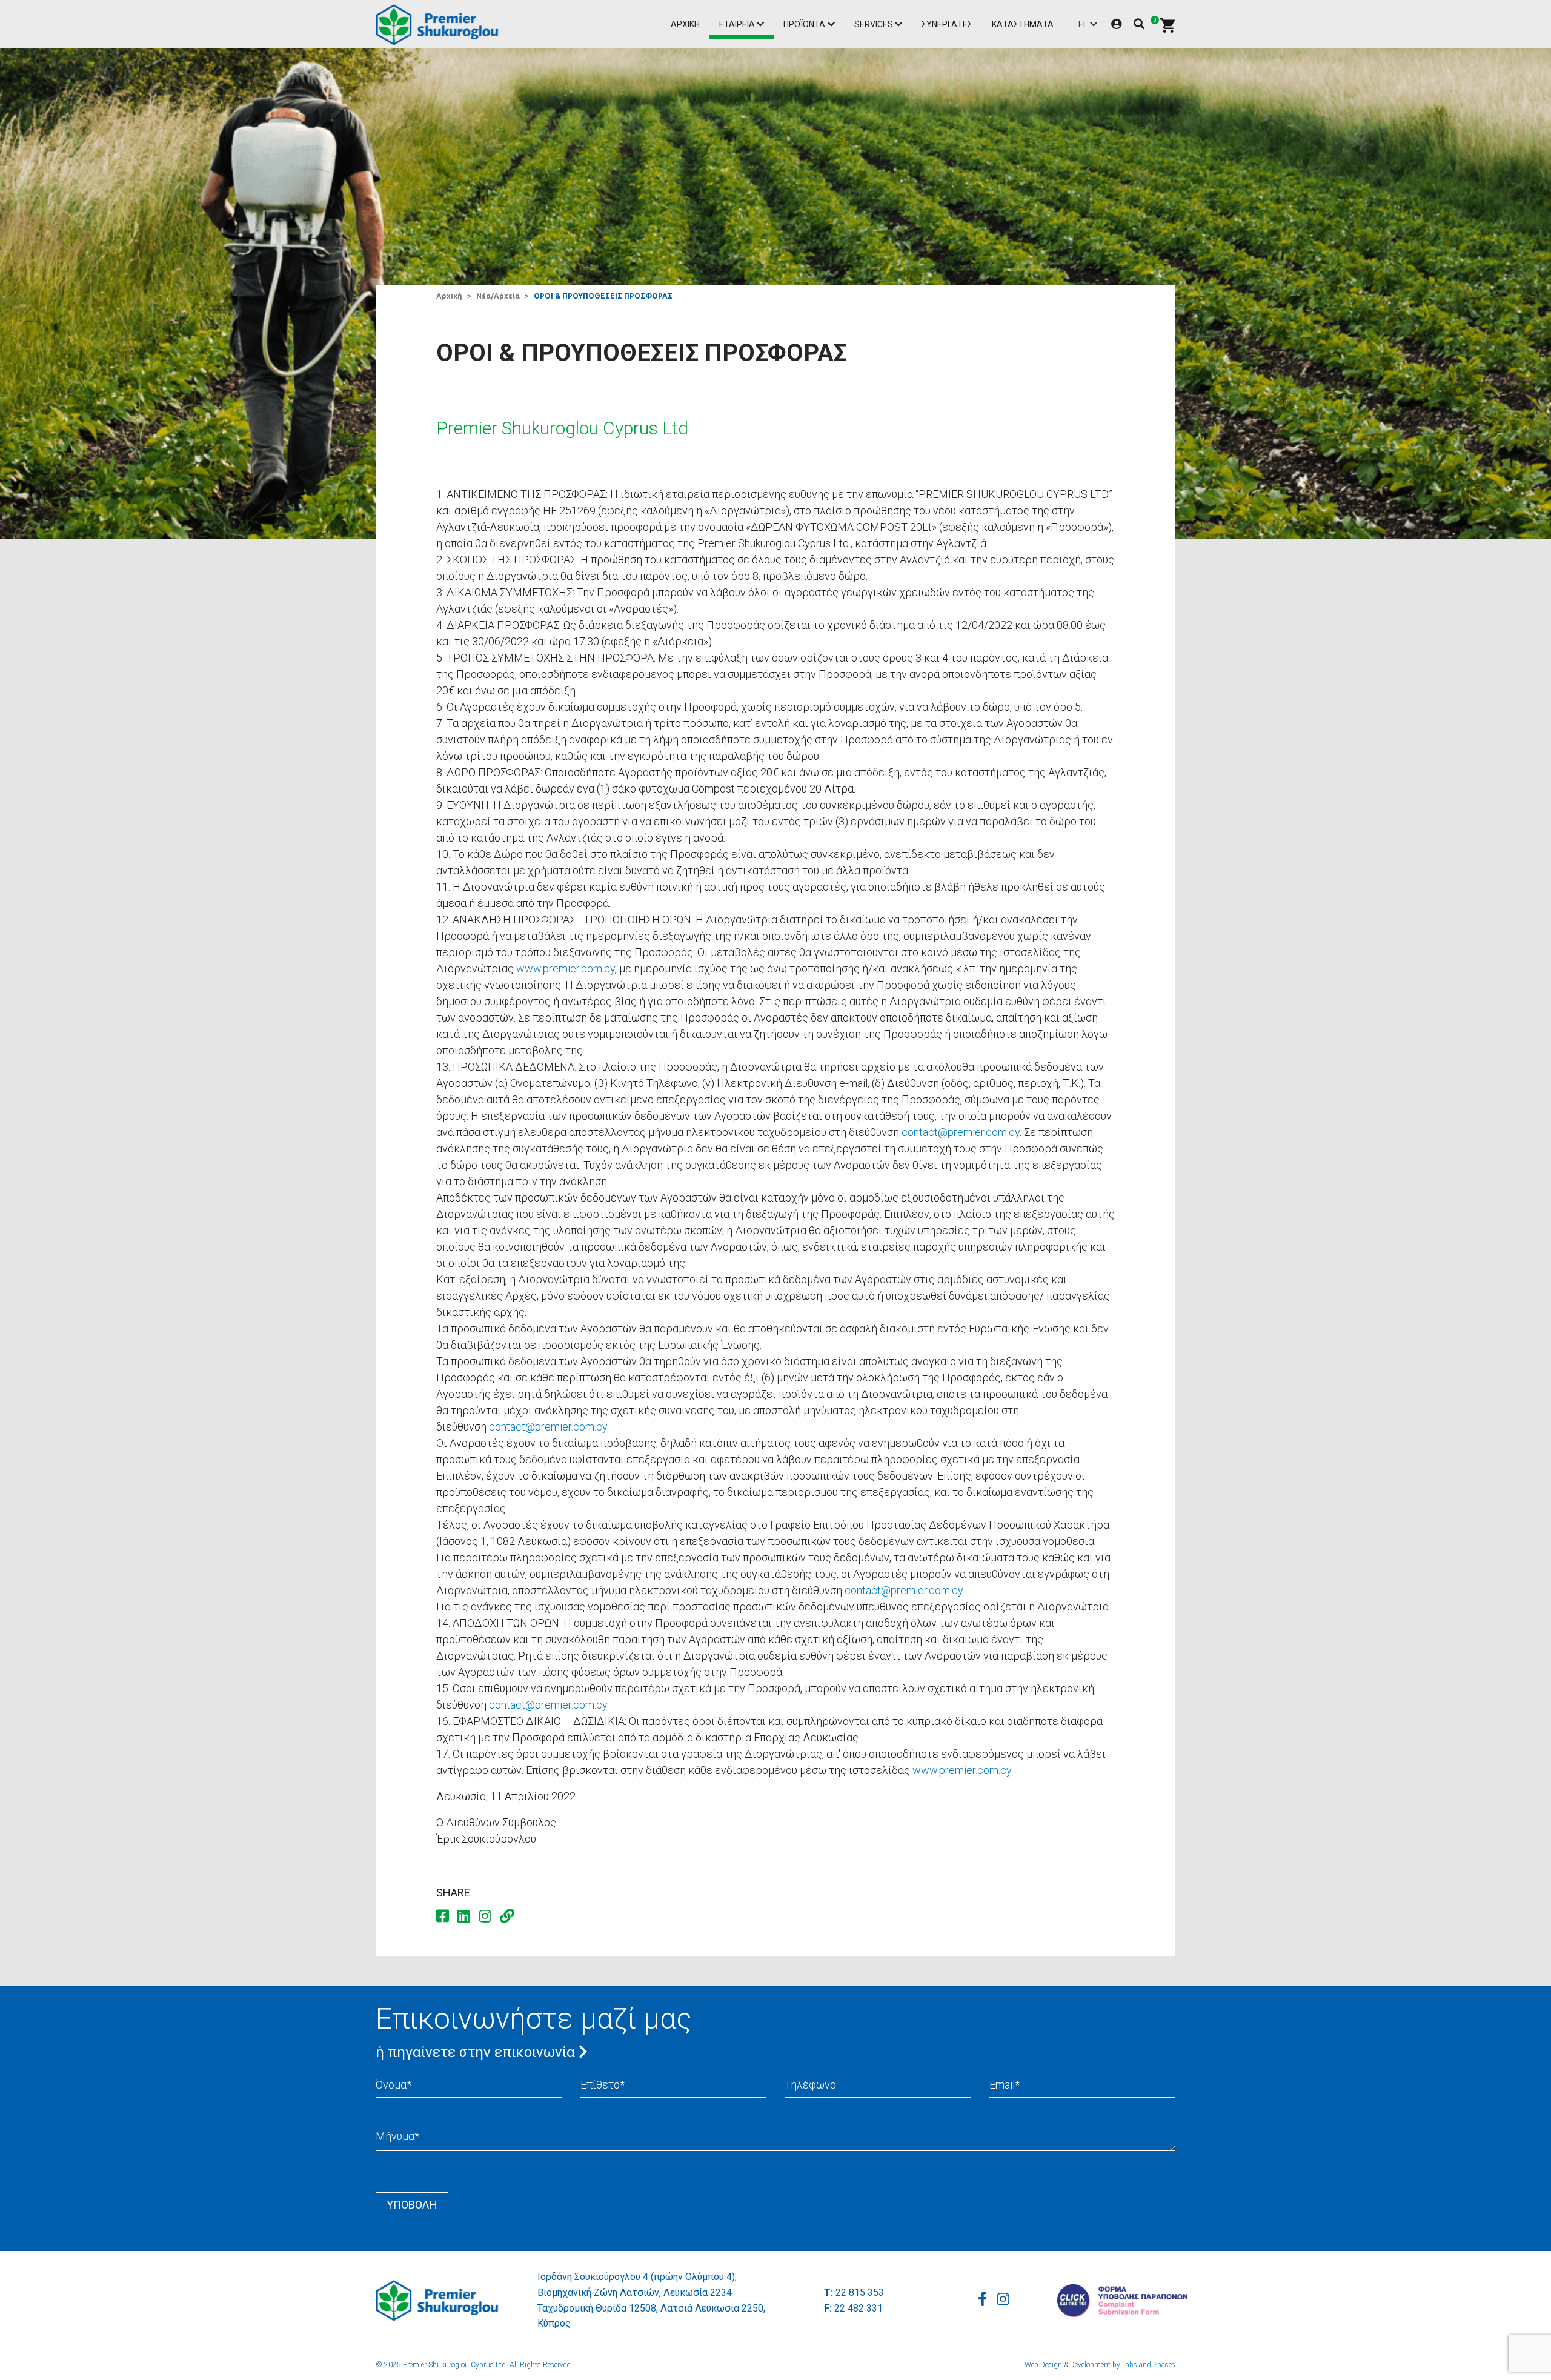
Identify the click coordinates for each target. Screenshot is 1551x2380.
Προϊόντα (804, 24)
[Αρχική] (440, 25)
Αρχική (685, 24)
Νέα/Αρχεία (498, 296)
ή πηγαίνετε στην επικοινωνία (477, 2052)
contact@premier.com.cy (961, 1132)
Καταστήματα (1023, 24)
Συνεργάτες (947, 24)
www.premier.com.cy (566, 969)
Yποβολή (412, 2205)
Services (874, 24)
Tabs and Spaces (1149, 2365)
